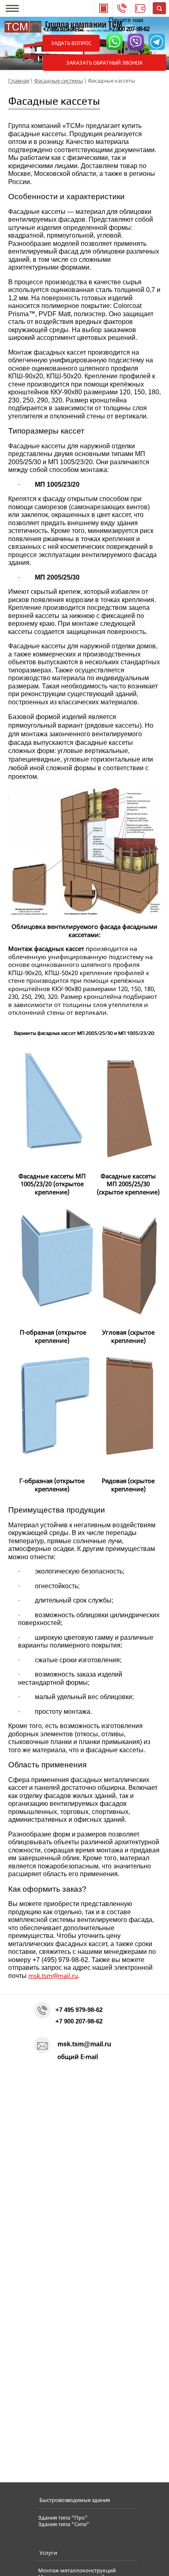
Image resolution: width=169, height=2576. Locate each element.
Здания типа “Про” (63, 2518)
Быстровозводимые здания (75, 2500)
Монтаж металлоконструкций (77, 2571)
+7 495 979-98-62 (63, 29)
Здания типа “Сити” (64, 2524)
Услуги (48, 2553)
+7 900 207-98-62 (129, 29)
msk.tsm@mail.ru (53, 1976)
